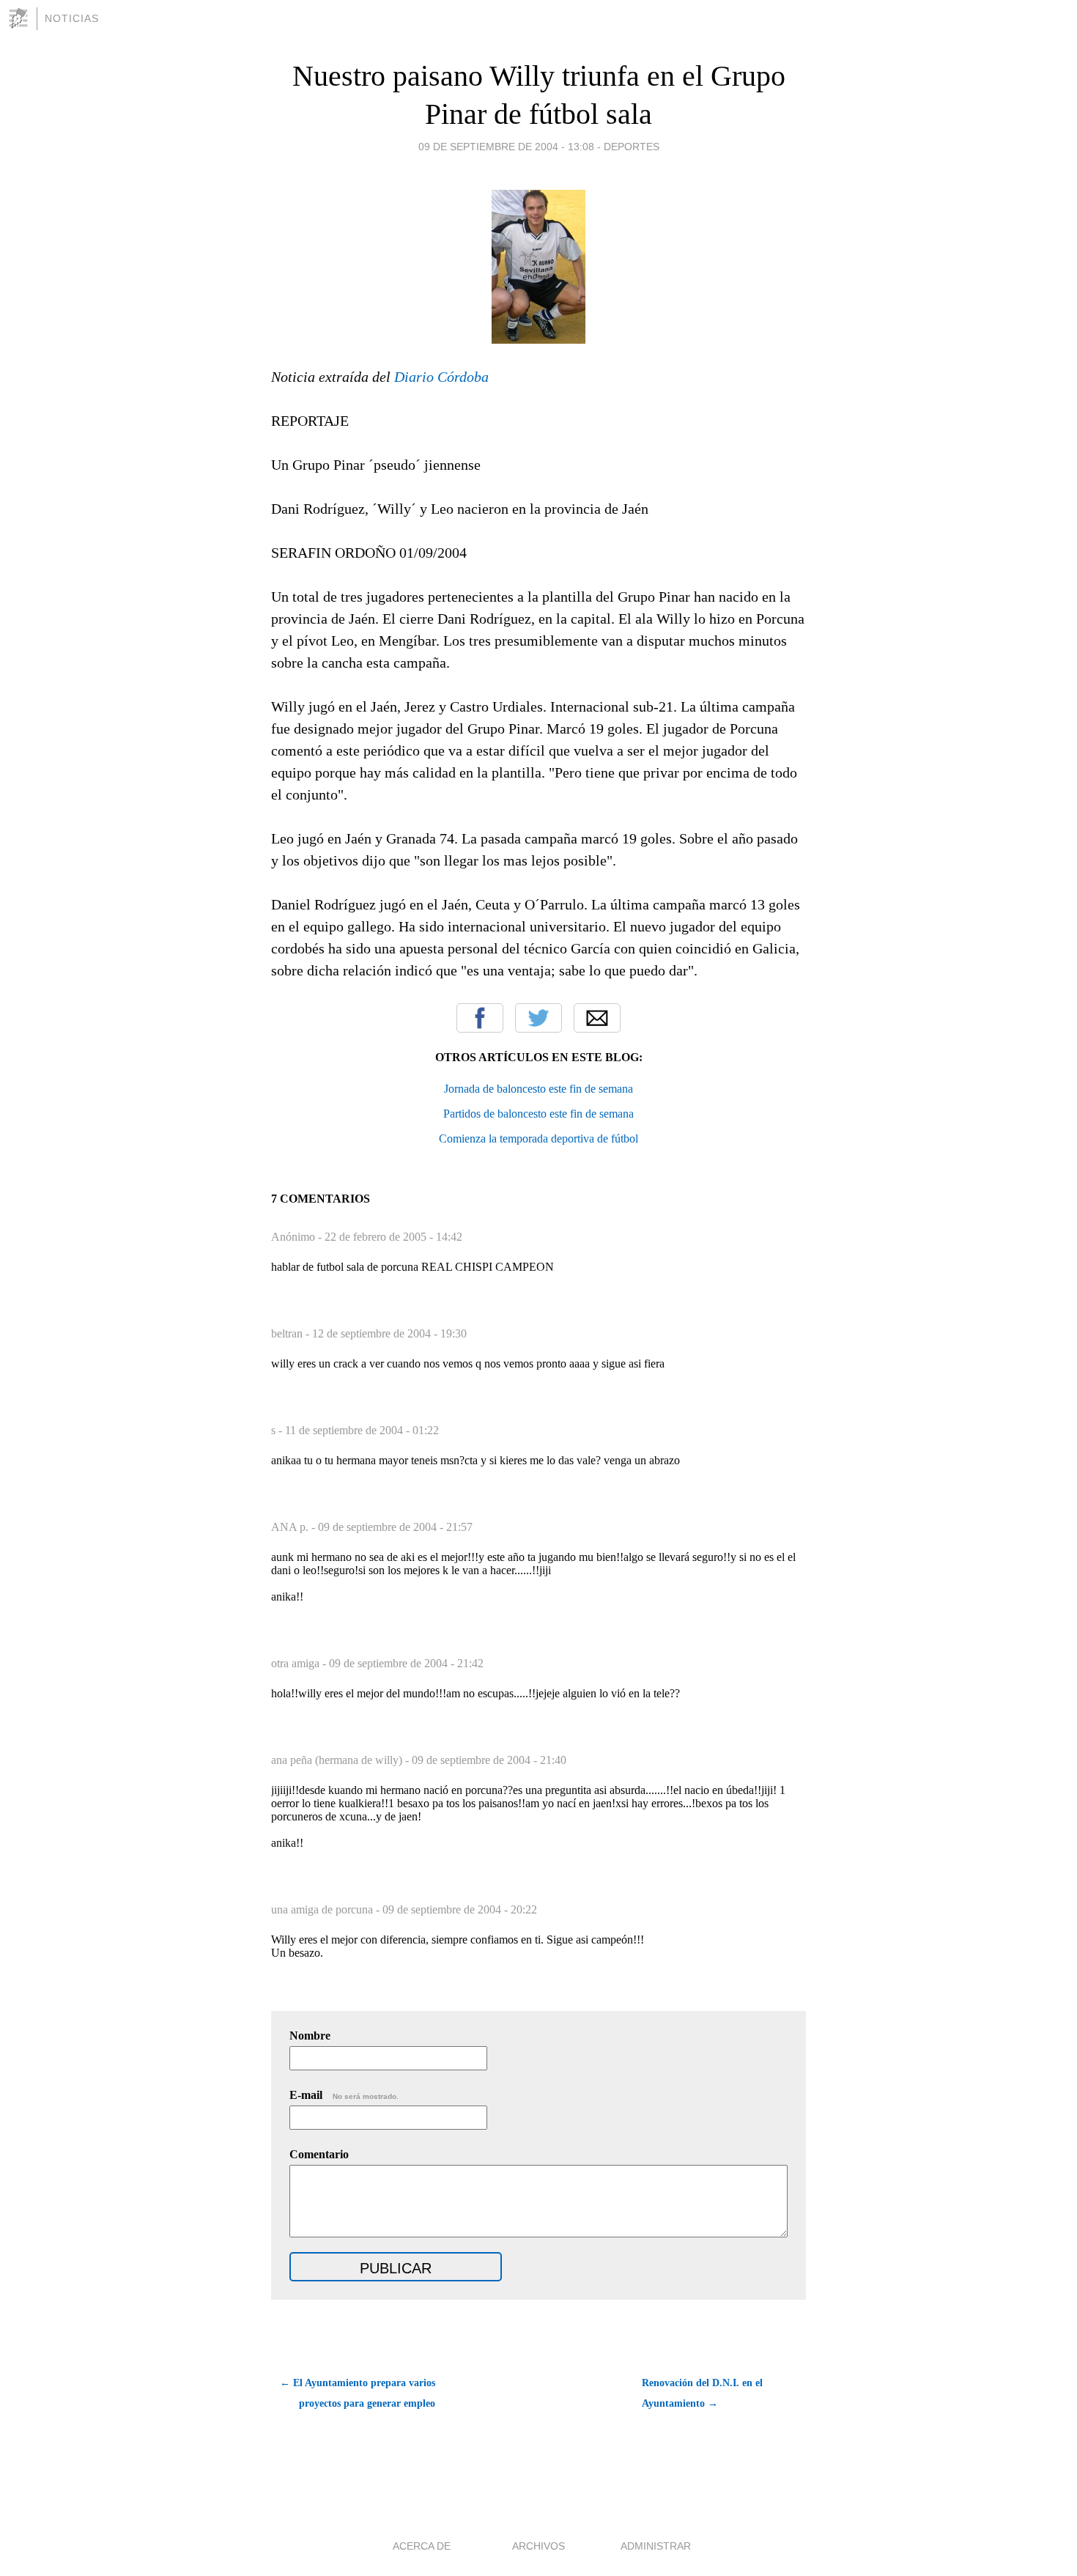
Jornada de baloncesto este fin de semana (538, 1089)
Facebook (480, 1018)
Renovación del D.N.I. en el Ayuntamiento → (702, 2393)
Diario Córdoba (441, 377)
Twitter (538, 1018)
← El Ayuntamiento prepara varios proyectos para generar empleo (358, 2393)
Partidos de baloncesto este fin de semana (538, 1114)
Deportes (632, 147)
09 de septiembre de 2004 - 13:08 (506, 147)
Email (597, 1018)
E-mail (344, 2095)
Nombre (310, 2036)
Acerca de (422, 2546)
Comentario (319, 2154)
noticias (72, 18)
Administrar (656, 2546)
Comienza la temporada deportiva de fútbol (538, 1138)
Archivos (538, 2546)
